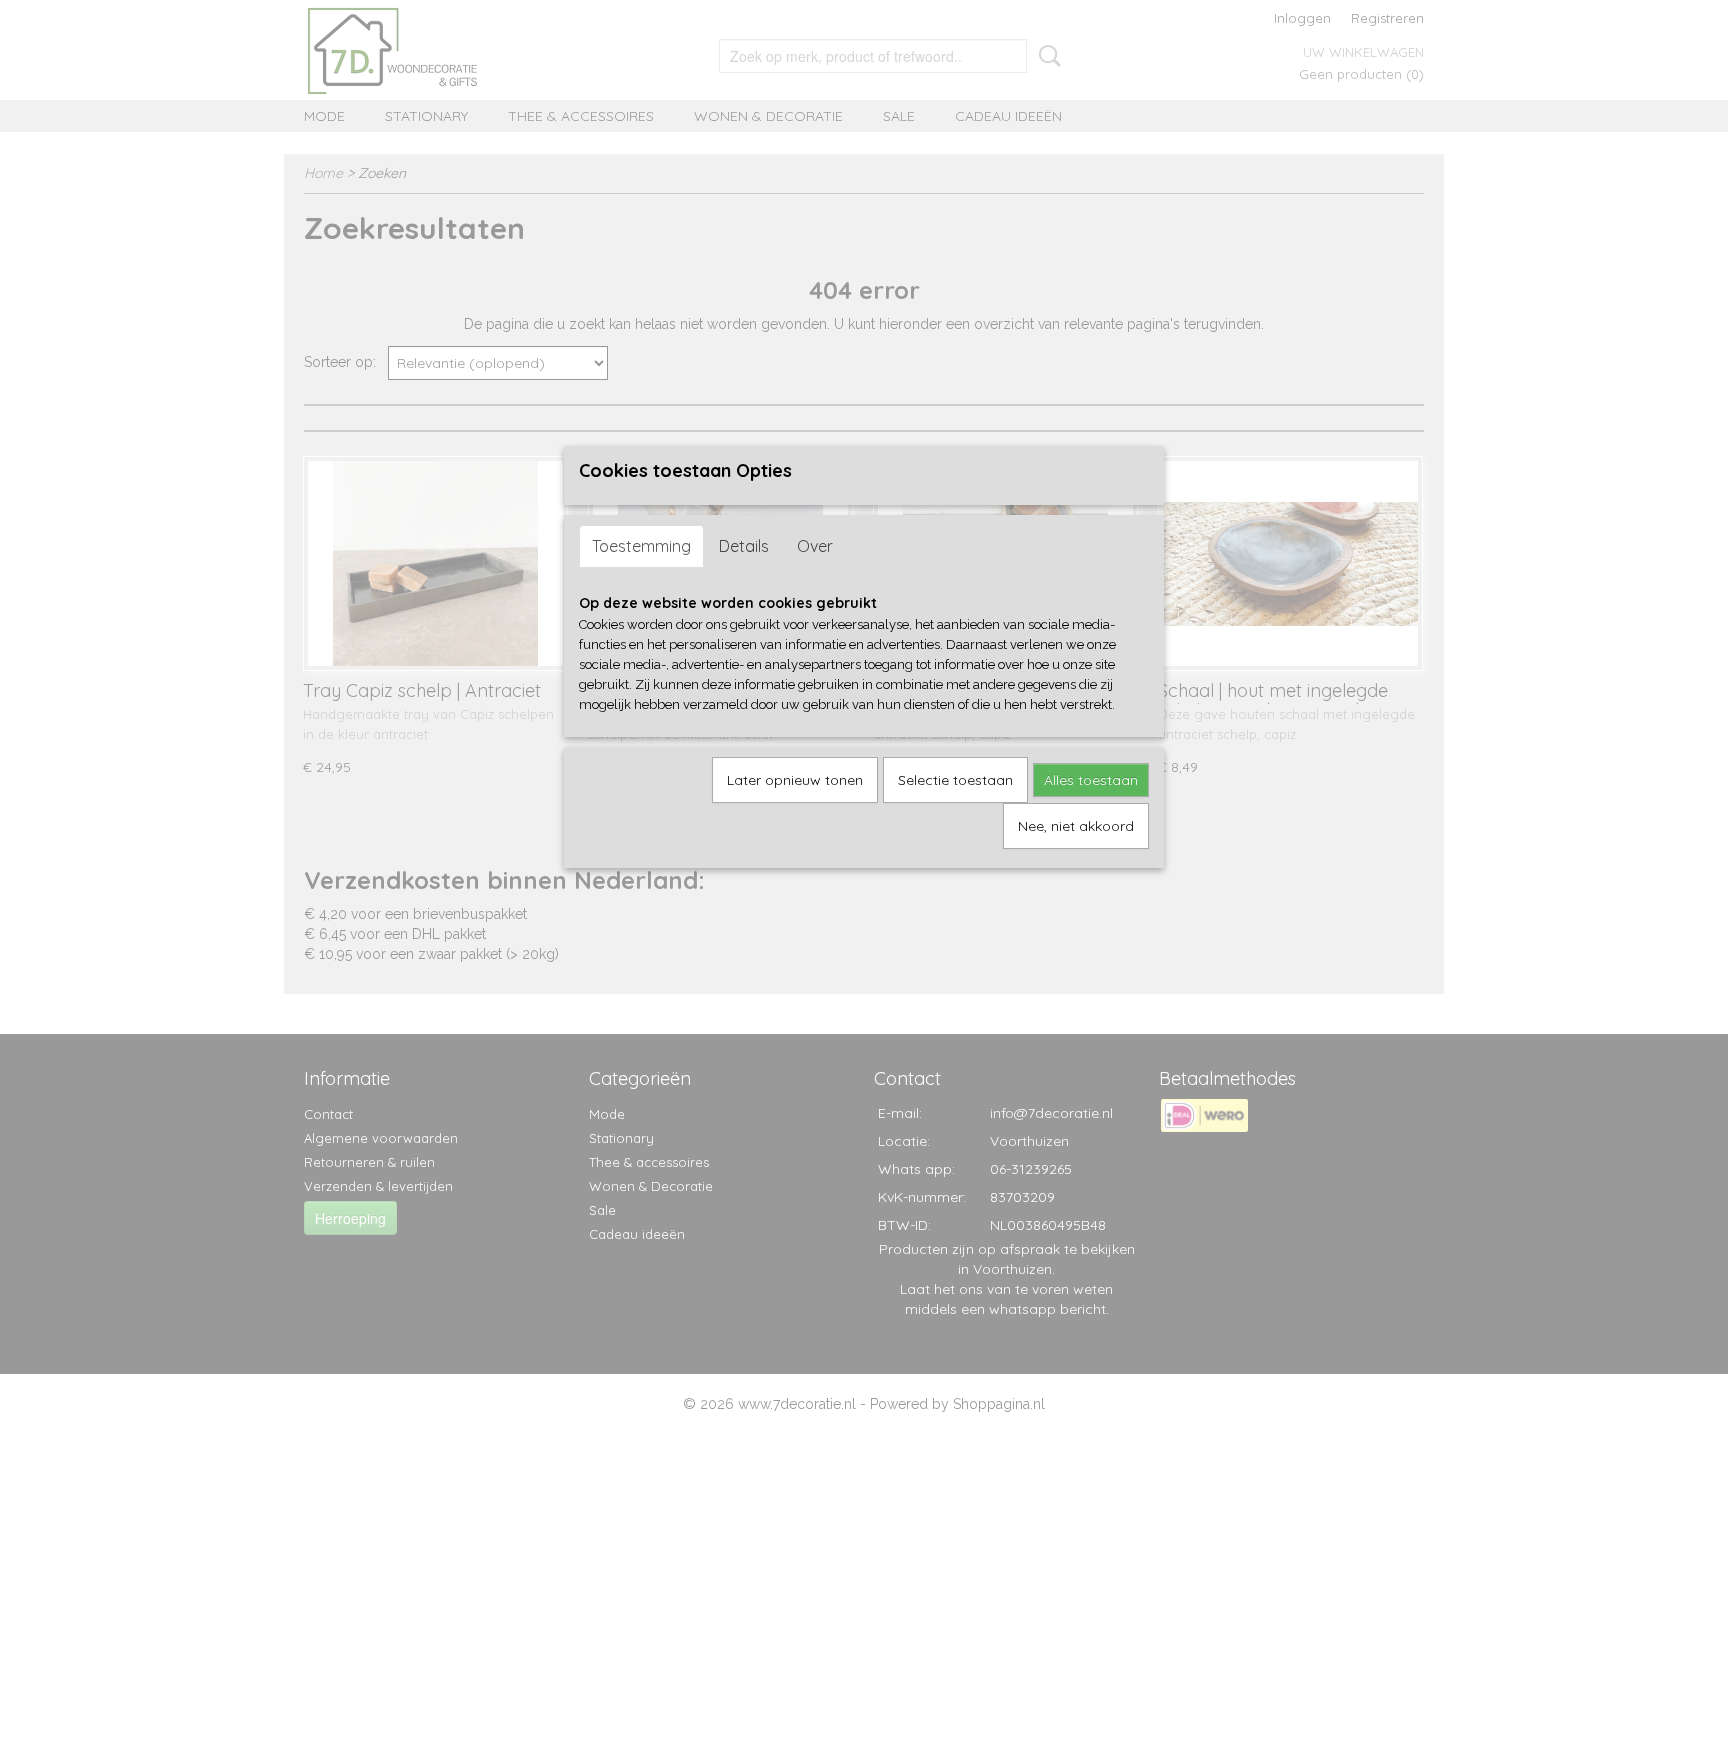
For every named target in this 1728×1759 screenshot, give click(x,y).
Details (744, 546)
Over (815, 546)
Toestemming (641, 546)
